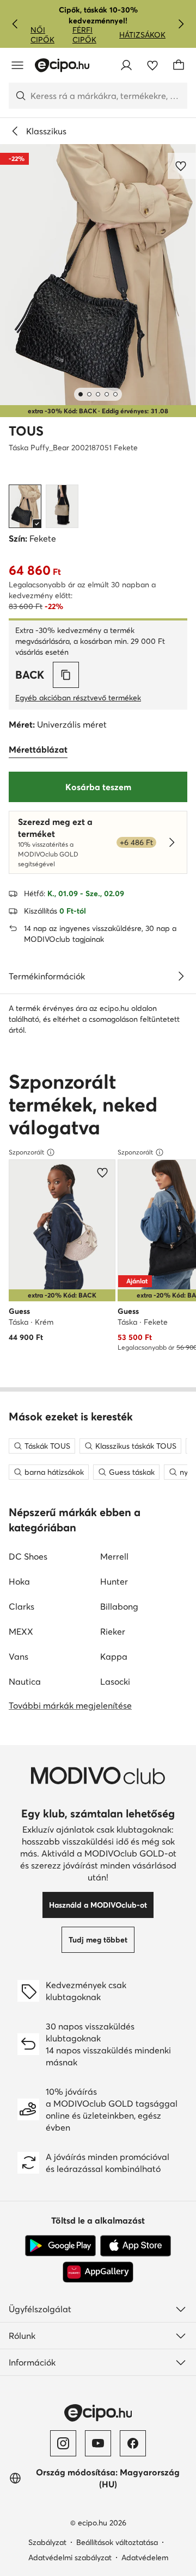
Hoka (19, 1581)
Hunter (114, 1581)
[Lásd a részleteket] (181, 976)
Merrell (114, 1556)
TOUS (26, 431)
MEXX (21, 1631)
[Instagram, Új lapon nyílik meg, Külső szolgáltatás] (63, 2443)
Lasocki (115, 1681)
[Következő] (181, 24)
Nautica (25, 1681)
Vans (19, 1656)
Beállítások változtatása (117, 2542)
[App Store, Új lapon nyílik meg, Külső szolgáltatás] (136, 2246)
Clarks (22, 1606)
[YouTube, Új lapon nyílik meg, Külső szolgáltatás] (98, 2443)
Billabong (119, 1606)
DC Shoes (28, 1556)
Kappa (114, 1656)
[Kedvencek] (152, 65)
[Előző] (15, 24)
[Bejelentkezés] (126, 65)
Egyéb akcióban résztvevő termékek (78, 698)
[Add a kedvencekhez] (182, 166)
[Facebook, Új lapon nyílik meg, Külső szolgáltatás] (133, 2443)
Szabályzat (47, 2542)
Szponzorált (26, 1152)
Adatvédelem (145, 2558)
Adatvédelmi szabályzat (70, 2558)
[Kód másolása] (66, 675)
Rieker (113, 1631)
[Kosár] (179, 65)
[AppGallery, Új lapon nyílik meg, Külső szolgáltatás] (98, 2272)
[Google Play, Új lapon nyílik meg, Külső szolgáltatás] (60, 2246)
